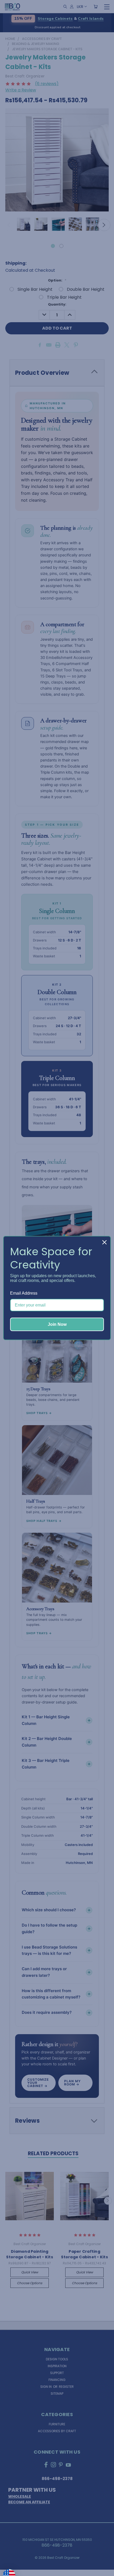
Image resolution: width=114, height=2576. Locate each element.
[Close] (104, 1242)
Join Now (57, 1324)
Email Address (24, 1293)
